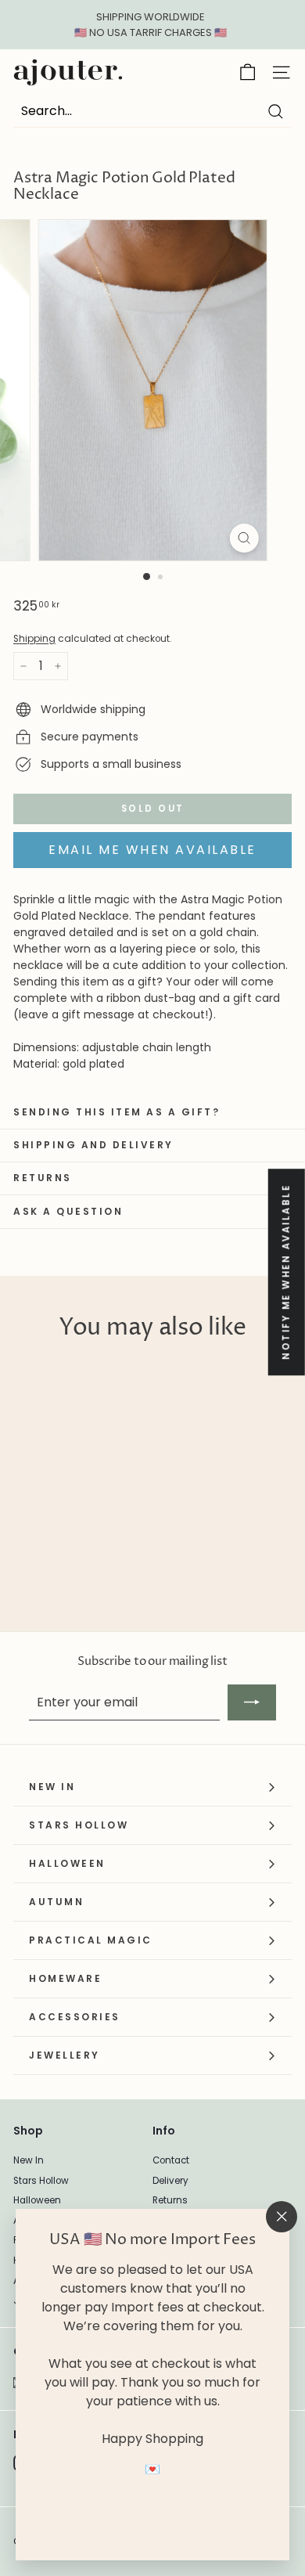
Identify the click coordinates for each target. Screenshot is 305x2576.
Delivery (170, 2181)
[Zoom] (244, 538)
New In (29, 2160)
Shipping (34, 639)
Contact (171, 2160)
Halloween (37, 2200)
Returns (170, 2200)
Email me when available (152, 850)
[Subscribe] (252, 1702)
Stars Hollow (41, 2181)
